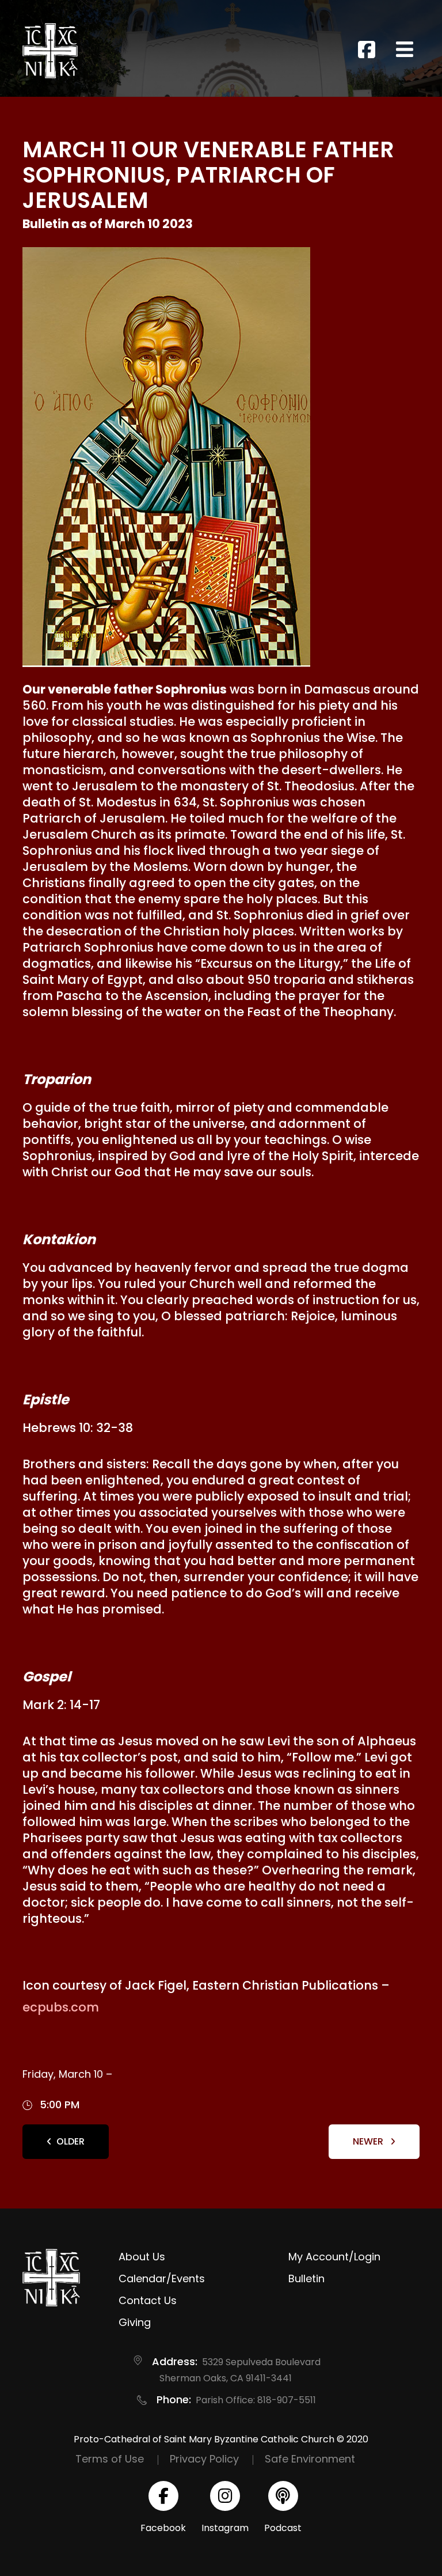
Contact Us (148, 2300)
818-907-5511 (287, 2400)
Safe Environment (310, 2459)
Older (71, 2141)
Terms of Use (110, 2459)
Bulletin (306, 2278)
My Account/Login (334, 2257)
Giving (135, 2322)
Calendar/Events (162, 2278)
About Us (142, 2257)
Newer (369, 2141)
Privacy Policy (204, 2459)
